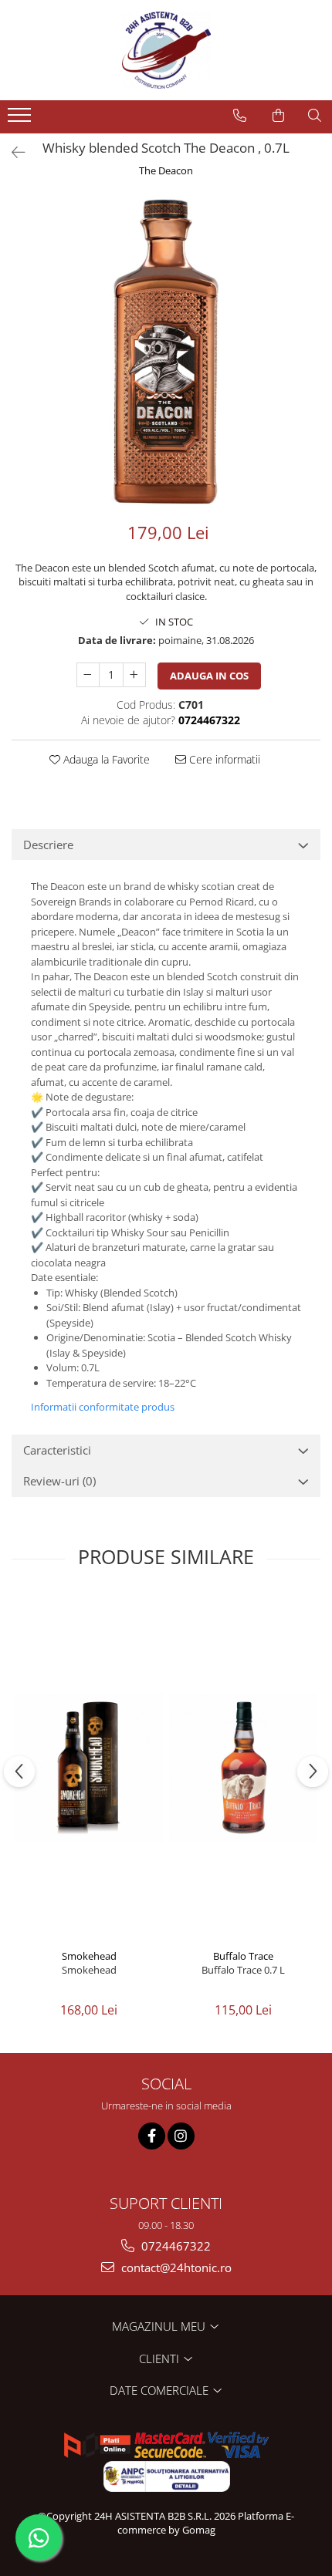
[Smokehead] (89, 1768)
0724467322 (174, 2246)
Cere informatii (223, 759)
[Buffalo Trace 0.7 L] (243, 1768)
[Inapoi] (12, 152)
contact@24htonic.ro (175, 2267)
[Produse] (21, 120)
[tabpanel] (166, 351)
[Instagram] (181, 2136)
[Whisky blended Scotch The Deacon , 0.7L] (166, 351)
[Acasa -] (166, 50)
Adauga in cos (209, 676)
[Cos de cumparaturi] (278, 116)
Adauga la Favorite (105, 759)
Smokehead (89, 1956)
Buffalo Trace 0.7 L (243, 1970)
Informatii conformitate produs (103, 1407)
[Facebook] (152, 2136)
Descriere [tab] (48, 845)
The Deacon (166, 170)
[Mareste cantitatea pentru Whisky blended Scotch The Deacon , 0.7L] (134, 675)
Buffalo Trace (243, 1956)
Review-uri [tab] (59, 1481)
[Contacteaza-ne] (240, 116)
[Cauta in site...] (315, 116)
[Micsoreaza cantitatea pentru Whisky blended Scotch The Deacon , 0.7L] (88, 675)
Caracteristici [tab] (57, 1450)
